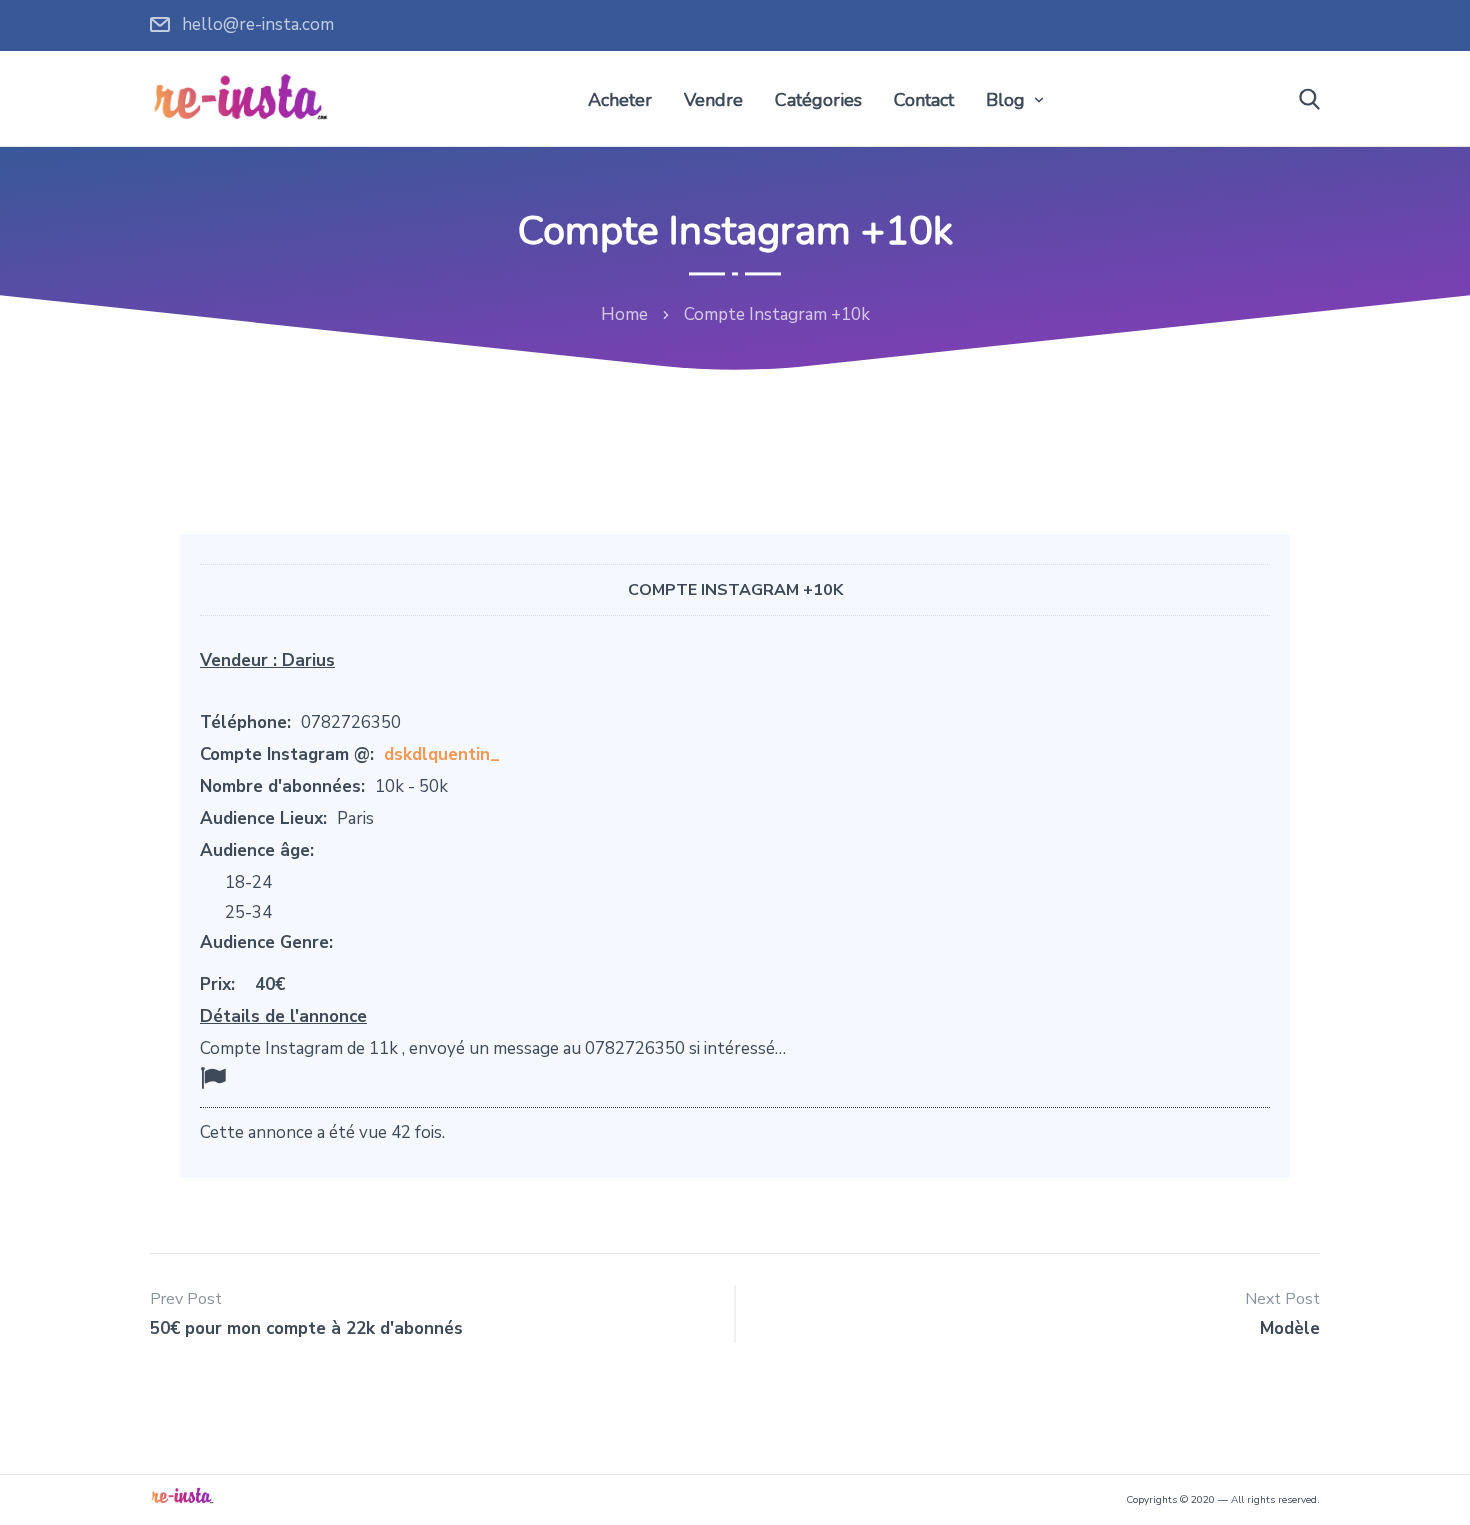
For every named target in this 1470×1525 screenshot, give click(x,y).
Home (624, 314)
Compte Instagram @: (287, 754)
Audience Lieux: (263, 818)
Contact (924, 100)
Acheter (620, 100)
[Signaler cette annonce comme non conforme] (213, 1078)
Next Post (1282, 1299)
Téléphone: (245, 722)
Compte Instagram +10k (735, 590)
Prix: (217, 984)
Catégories (818, 100)
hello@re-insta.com (258, 24)
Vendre (713, 100)
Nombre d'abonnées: (282, 786)
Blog (1005, 100)
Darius (308, 660)
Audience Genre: (266, 942)
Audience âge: (257, 850)
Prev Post (186, 1299)
